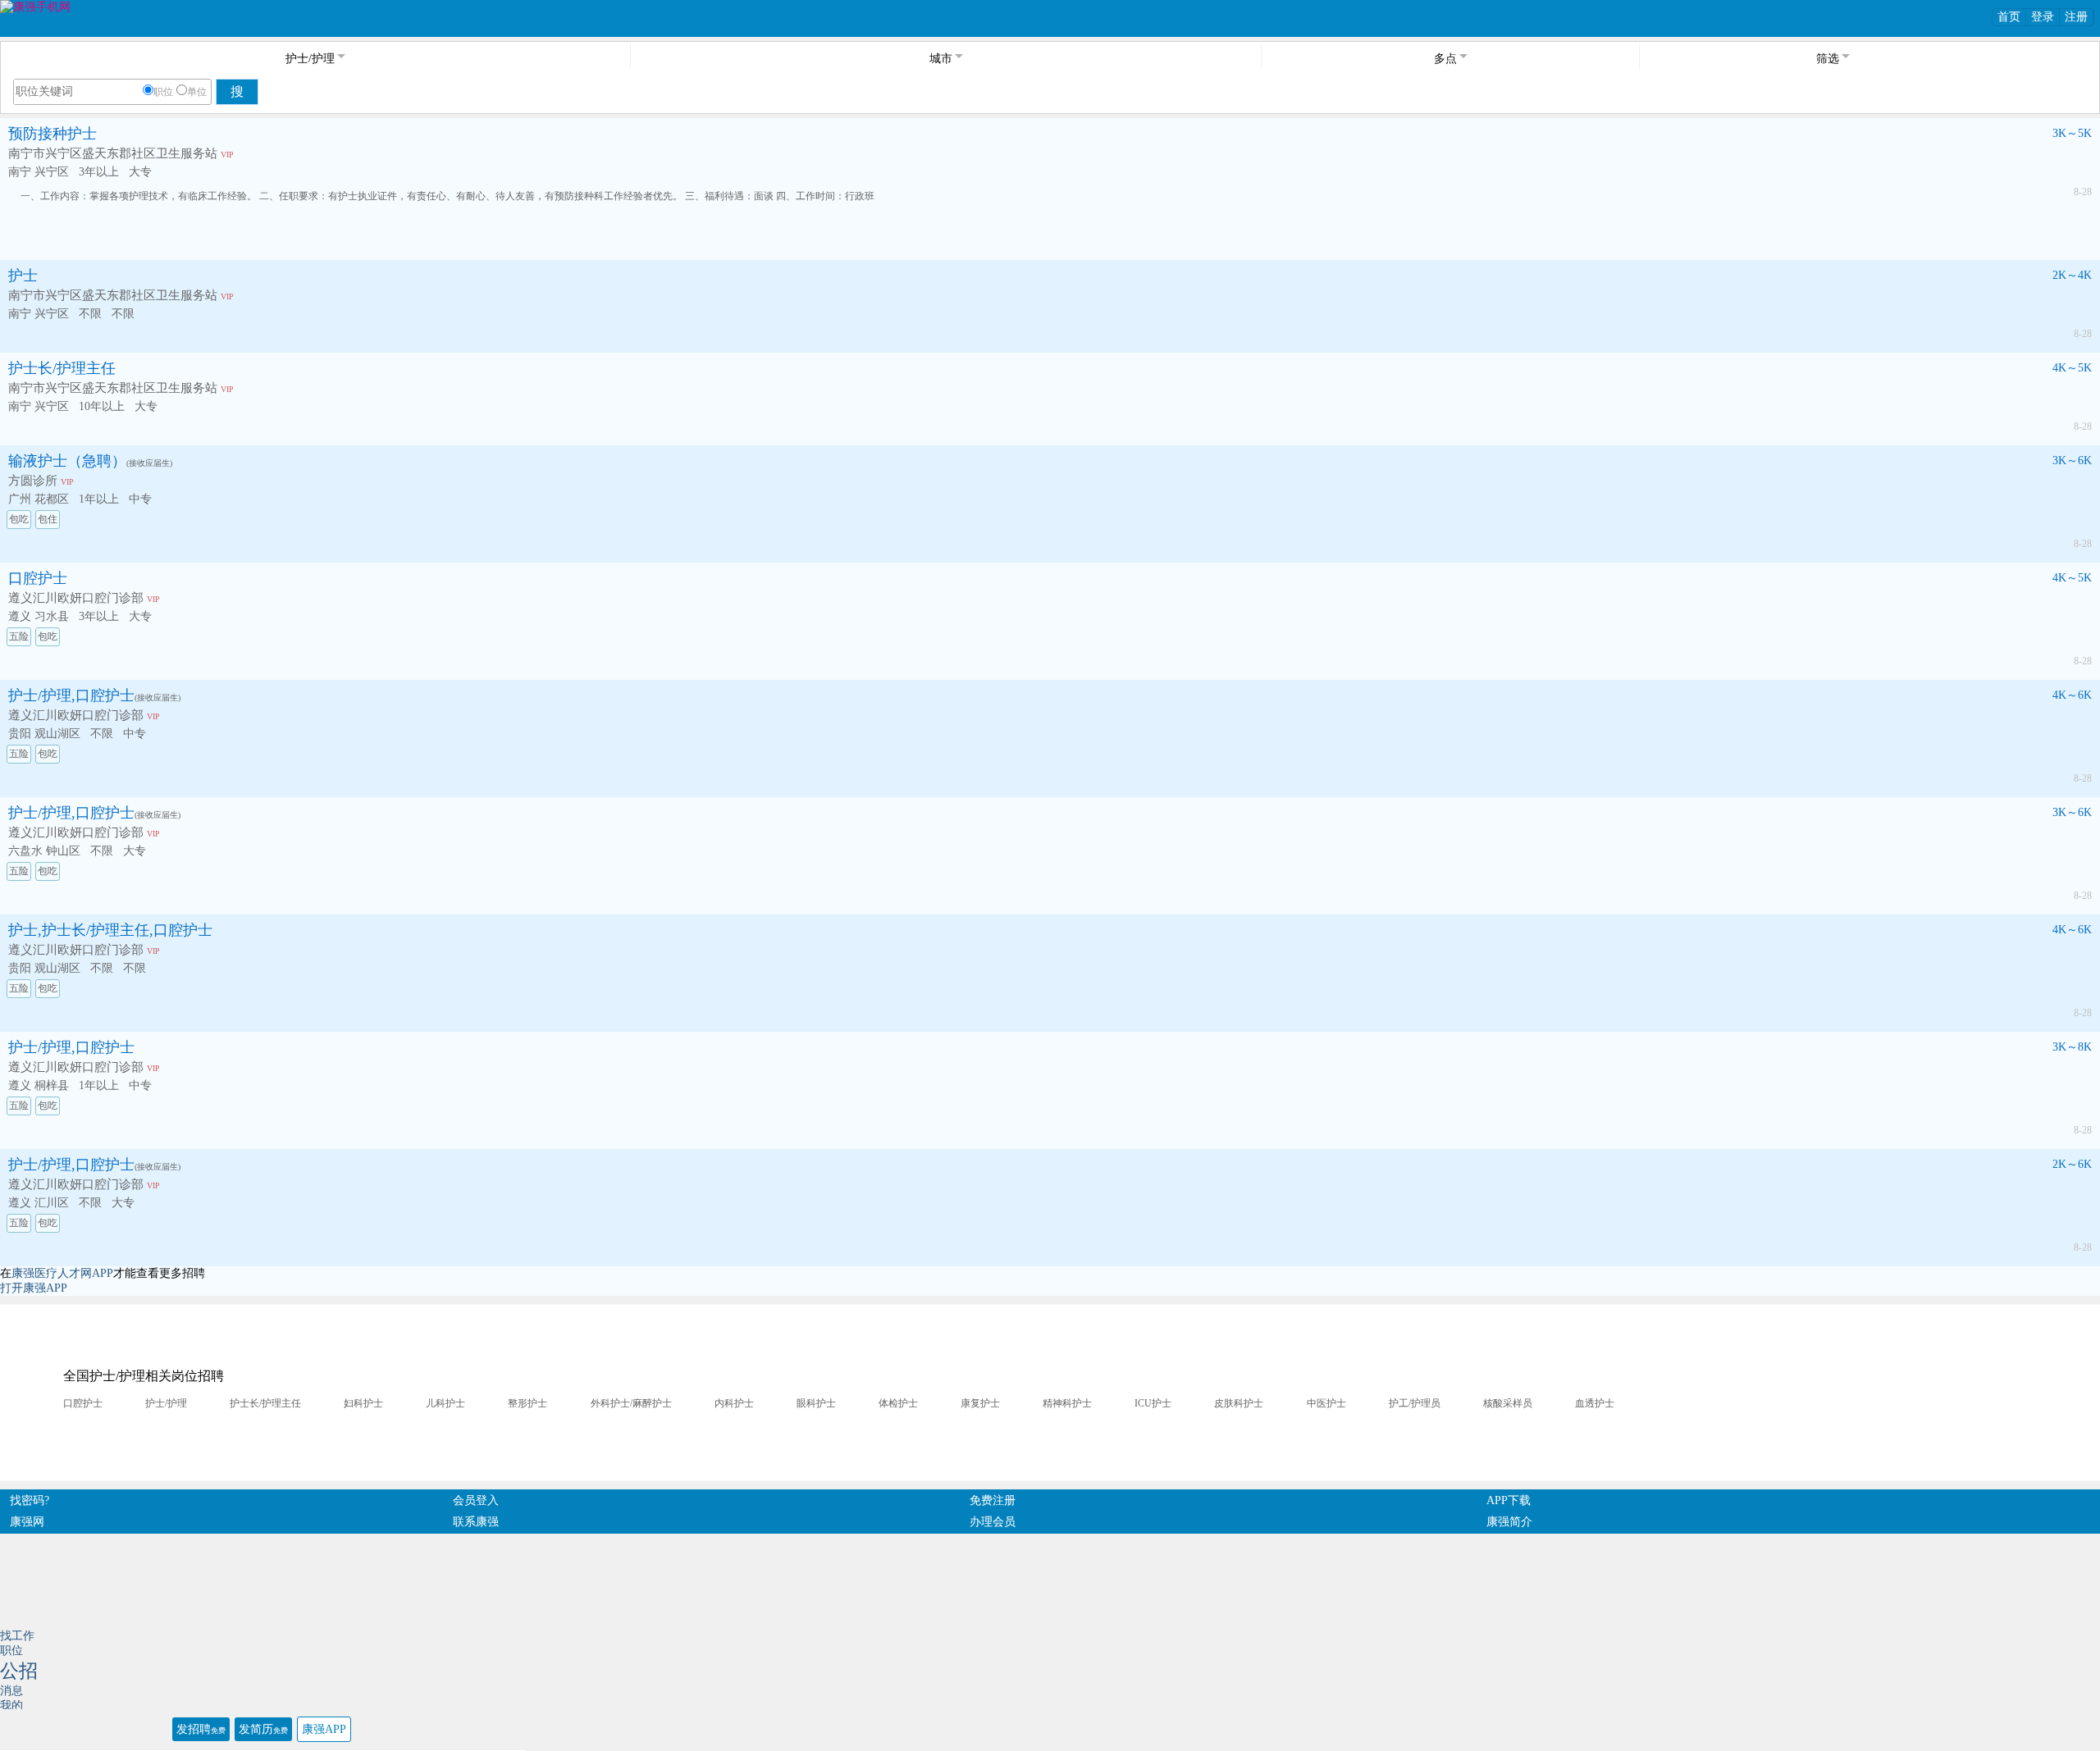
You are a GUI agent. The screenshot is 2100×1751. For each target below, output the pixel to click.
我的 (11, 1705)
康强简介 (1509, 1522)
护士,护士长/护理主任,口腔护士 (110, 930)
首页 (2009, 17)
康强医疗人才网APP (62, 1273)
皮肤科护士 (1239, 1403)
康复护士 (980, 1403)
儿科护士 (445, 1403)
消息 (11, 1691)
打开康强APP (34, 1288)
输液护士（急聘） (67, 461)
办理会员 (993, 1522)
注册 (2076, 17)
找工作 (17, 1636)
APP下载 (1509, 1500)
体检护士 (898, 1403)
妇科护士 (363, 1403)
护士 (23, 276)
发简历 (263, 1729)
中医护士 (1326, 1403)
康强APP (324, 1729)
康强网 (27, 1522)
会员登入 (476, 1500)
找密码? (30, 1500)
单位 (197, 92)
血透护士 (1595, 1403)
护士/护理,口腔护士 (71, 695)
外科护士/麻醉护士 (631, 1403)
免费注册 (993, 1500)
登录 (2043, 17)
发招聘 (201, 1729)
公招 (19, 1671)
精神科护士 (1067, 1403)
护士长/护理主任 (62, 368)
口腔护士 (38, 578)
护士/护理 (166, 1403)
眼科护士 (816, 1403)
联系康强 (476, 1522)
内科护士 (734, 1403)
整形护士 (527, 1403)
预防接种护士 (52, 134)
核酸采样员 (1508, 1403)
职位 (163, 92)
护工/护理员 (1415, 1403)
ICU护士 (1153, 1403)
